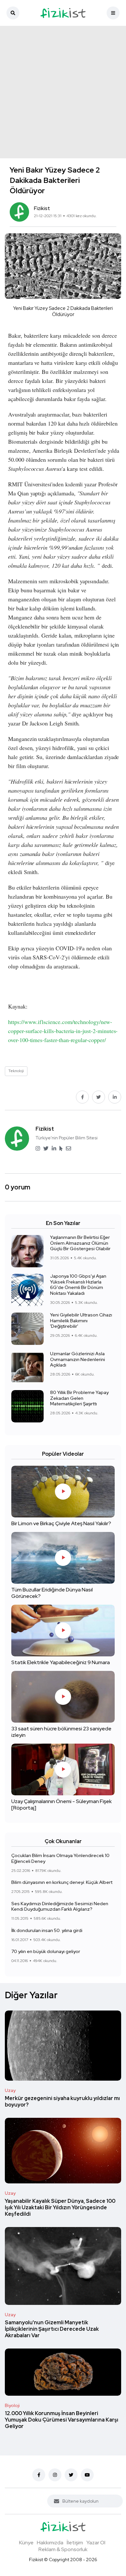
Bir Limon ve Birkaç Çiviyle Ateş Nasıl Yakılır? (61, 1524)
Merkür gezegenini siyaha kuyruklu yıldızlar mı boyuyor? (62, 2101)
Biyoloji (12, 2405)
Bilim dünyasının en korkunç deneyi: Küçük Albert (62, 1883)
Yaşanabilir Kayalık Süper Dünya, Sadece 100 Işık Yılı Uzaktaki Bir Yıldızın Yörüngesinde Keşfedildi (60, 2207)
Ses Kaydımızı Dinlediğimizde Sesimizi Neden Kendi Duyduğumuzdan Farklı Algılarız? (60, 1906)
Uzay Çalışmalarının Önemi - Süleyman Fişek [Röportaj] (62, 1805)
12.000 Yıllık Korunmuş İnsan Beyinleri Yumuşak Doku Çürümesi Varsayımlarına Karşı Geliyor (62, 2420)
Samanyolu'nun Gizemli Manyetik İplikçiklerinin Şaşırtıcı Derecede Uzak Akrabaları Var (52, 2329)
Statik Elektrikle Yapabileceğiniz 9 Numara (61, 1663)
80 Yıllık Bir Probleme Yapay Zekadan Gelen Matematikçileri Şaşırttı (79, 1398)
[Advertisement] (63, 92)
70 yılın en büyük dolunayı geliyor (46, 1952)
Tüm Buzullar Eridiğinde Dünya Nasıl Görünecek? (52, 1593)
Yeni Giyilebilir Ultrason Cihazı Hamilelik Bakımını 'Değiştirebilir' (81, 1321)
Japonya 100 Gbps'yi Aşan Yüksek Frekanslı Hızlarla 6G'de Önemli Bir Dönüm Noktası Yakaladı (78, 1285)
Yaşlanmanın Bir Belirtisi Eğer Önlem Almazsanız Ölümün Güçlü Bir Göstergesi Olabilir (80, 1243)
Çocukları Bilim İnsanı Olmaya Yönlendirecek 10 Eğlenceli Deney (60, 1858)
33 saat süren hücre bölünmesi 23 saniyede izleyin (61, 1732)
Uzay (10, 2090)
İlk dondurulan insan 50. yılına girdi (47, 1930)
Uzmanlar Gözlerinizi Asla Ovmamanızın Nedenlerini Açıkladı (78, 1359)
